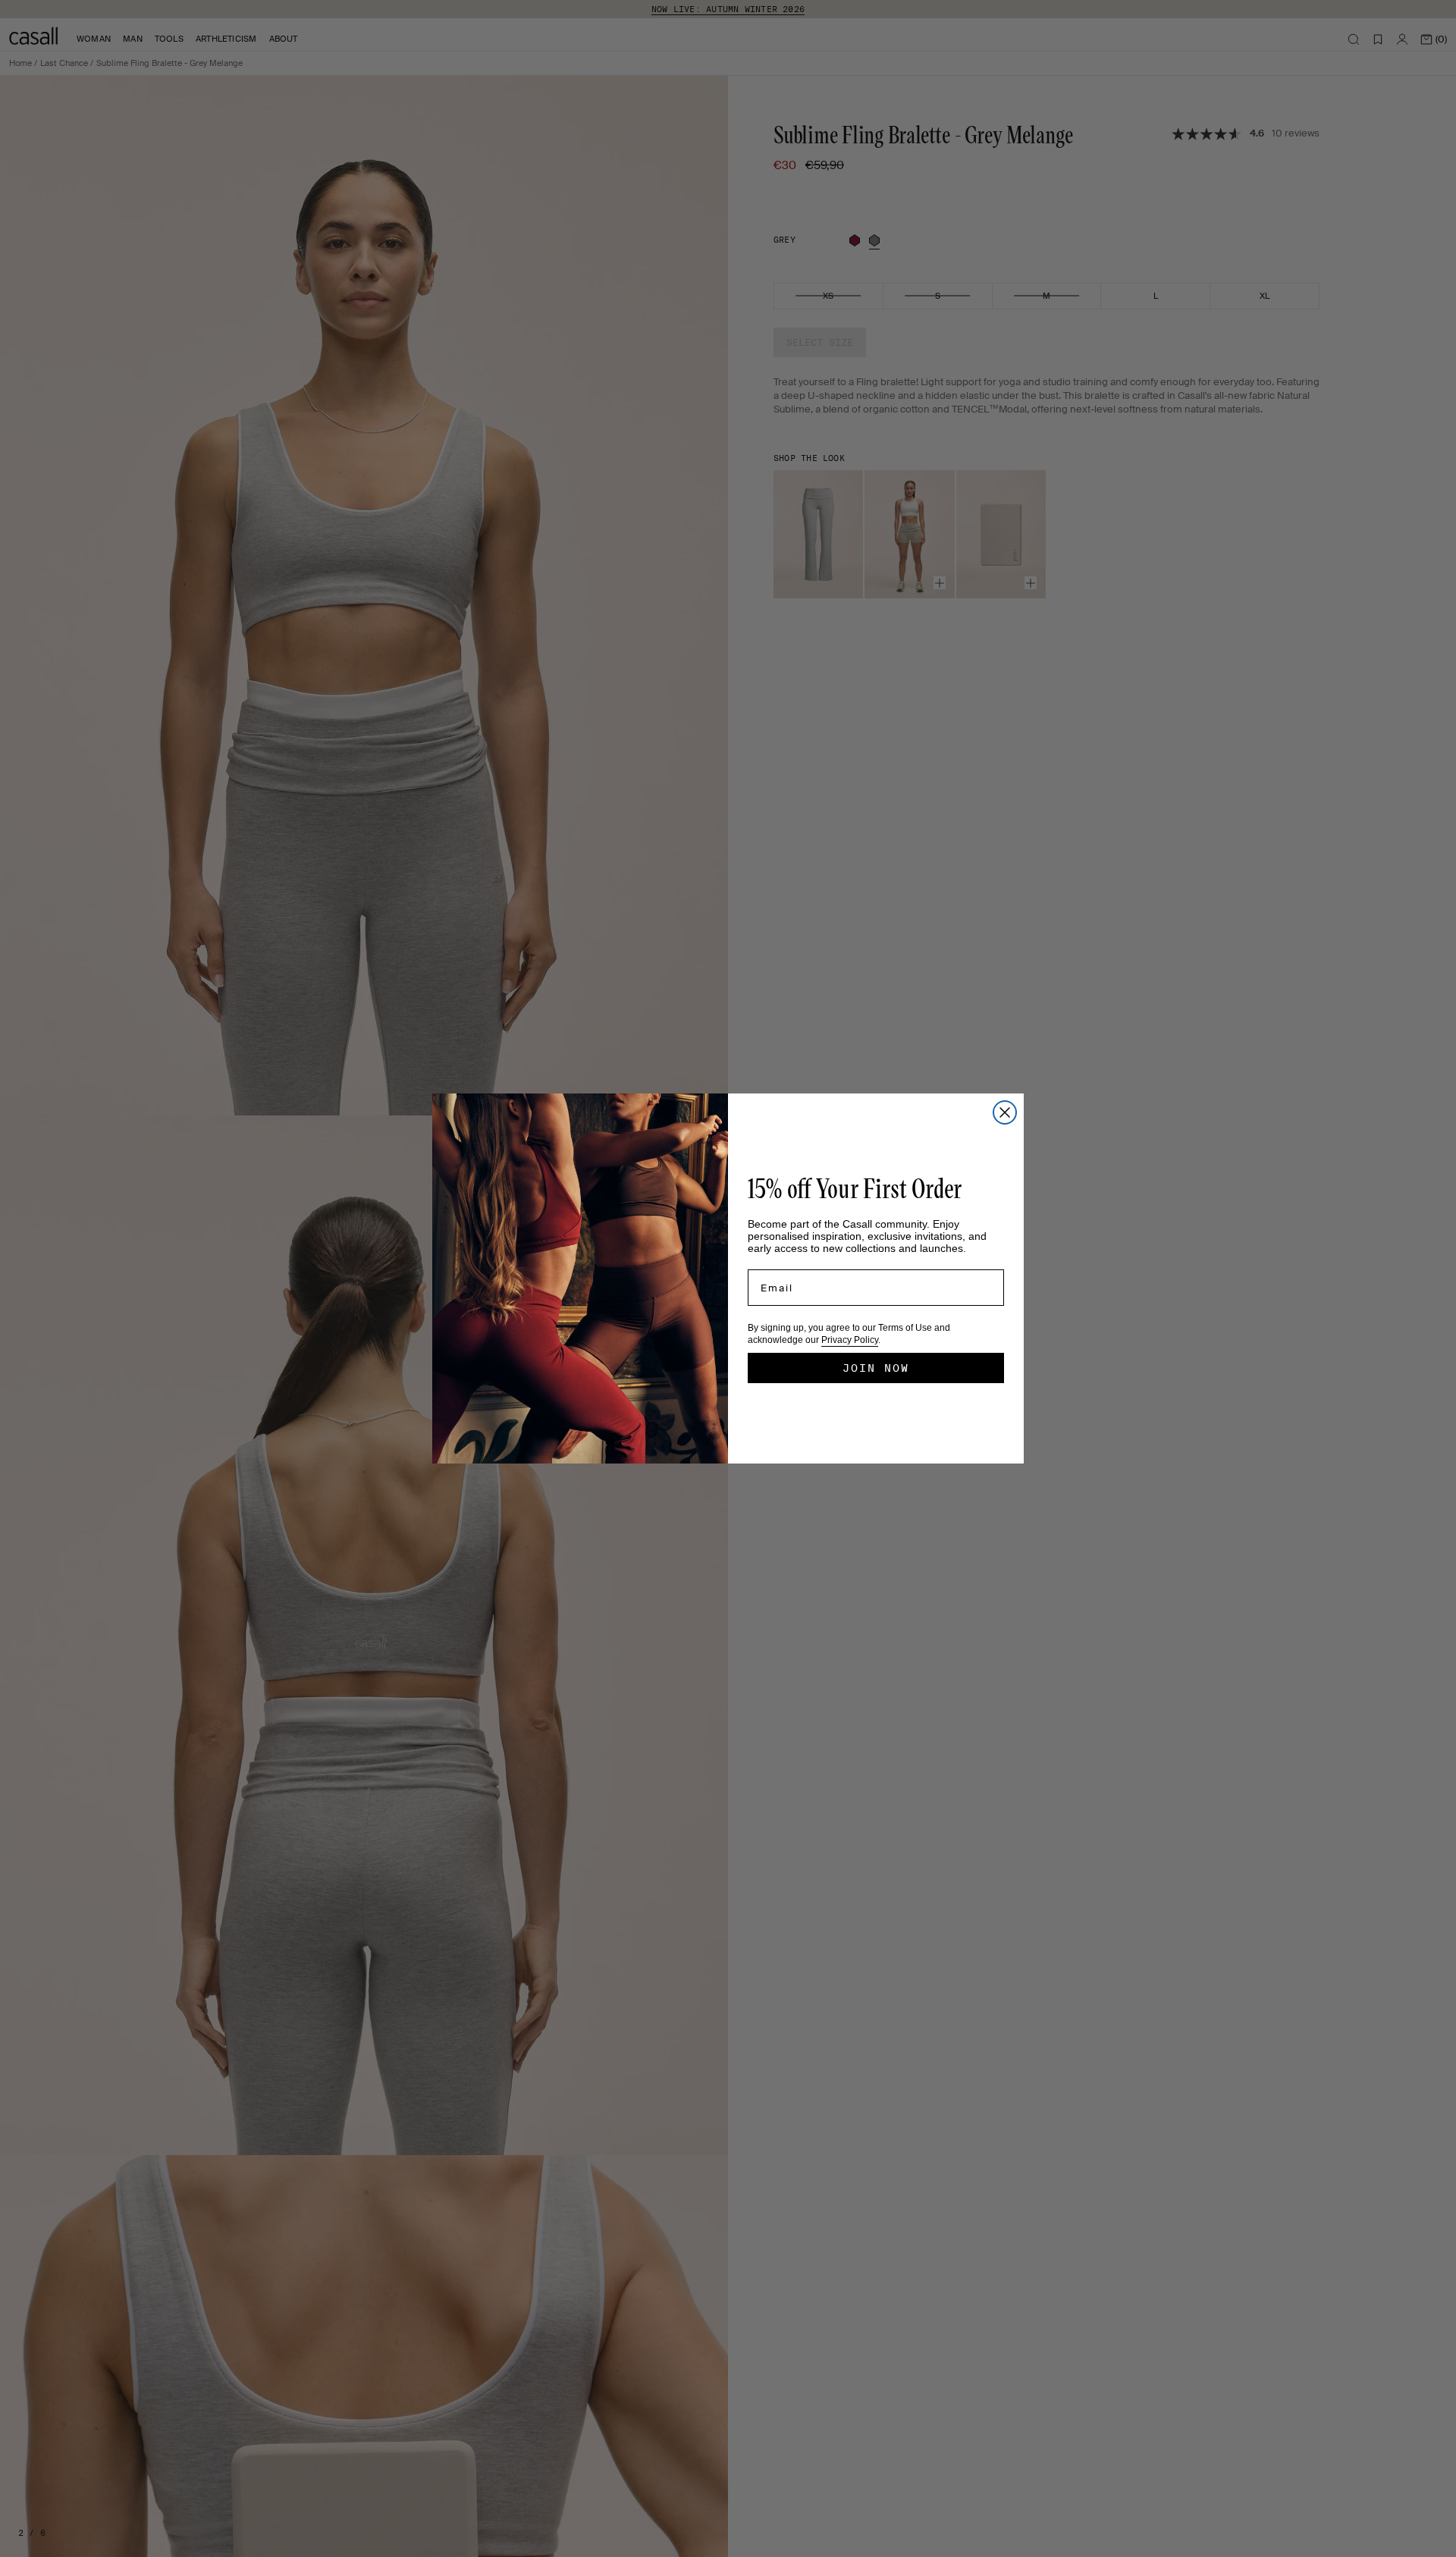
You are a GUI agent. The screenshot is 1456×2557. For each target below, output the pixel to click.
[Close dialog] (1005, 1112)
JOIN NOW (876, 1368)
